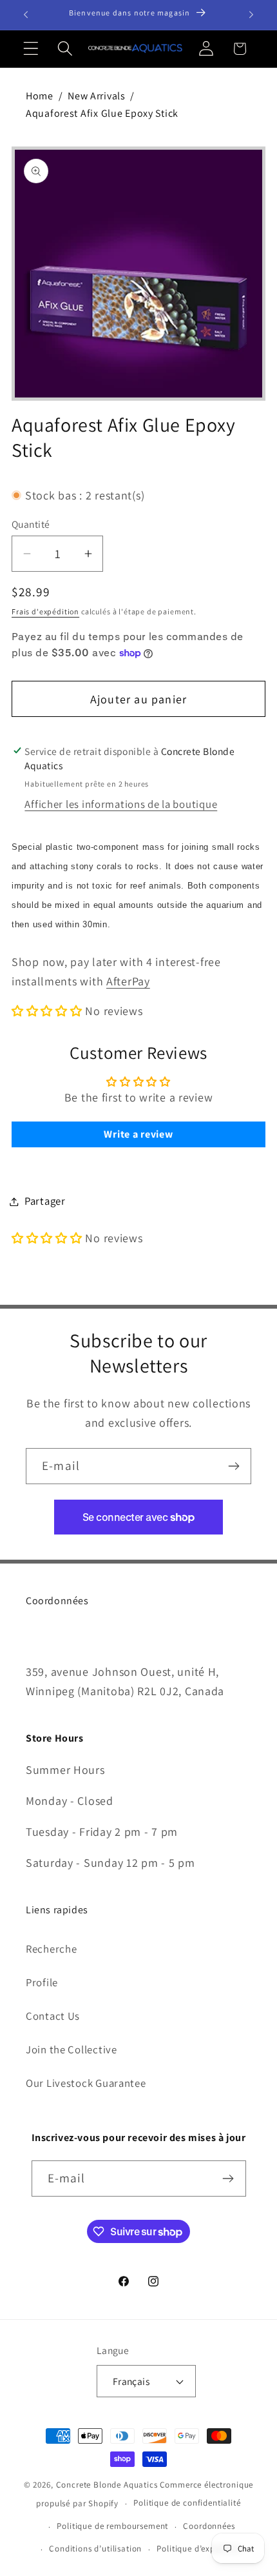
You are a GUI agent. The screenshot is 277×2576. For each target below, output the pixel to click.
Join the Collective (72, 2049)
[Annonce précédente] (26, 15)
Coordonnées (209, 2526)
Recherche (51, 1949)
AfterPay (128, 981)
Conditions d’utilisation (95, 2549)
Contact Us (53, 2016)
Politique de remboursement (112, 2526)
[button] (31, 49)
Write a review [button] (138, 1134)
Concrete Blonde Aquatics (107, 2485)
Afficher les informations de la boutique (121, 804)
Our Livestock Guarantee (86, 2083)
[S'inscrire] (234, 1466)
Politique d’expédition (199, 2549)
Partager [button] (45, 1201)
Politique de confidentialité (187, 2503)
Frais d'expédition (45, 611)
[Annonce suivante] (251, 15)
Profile (42, 1982)
